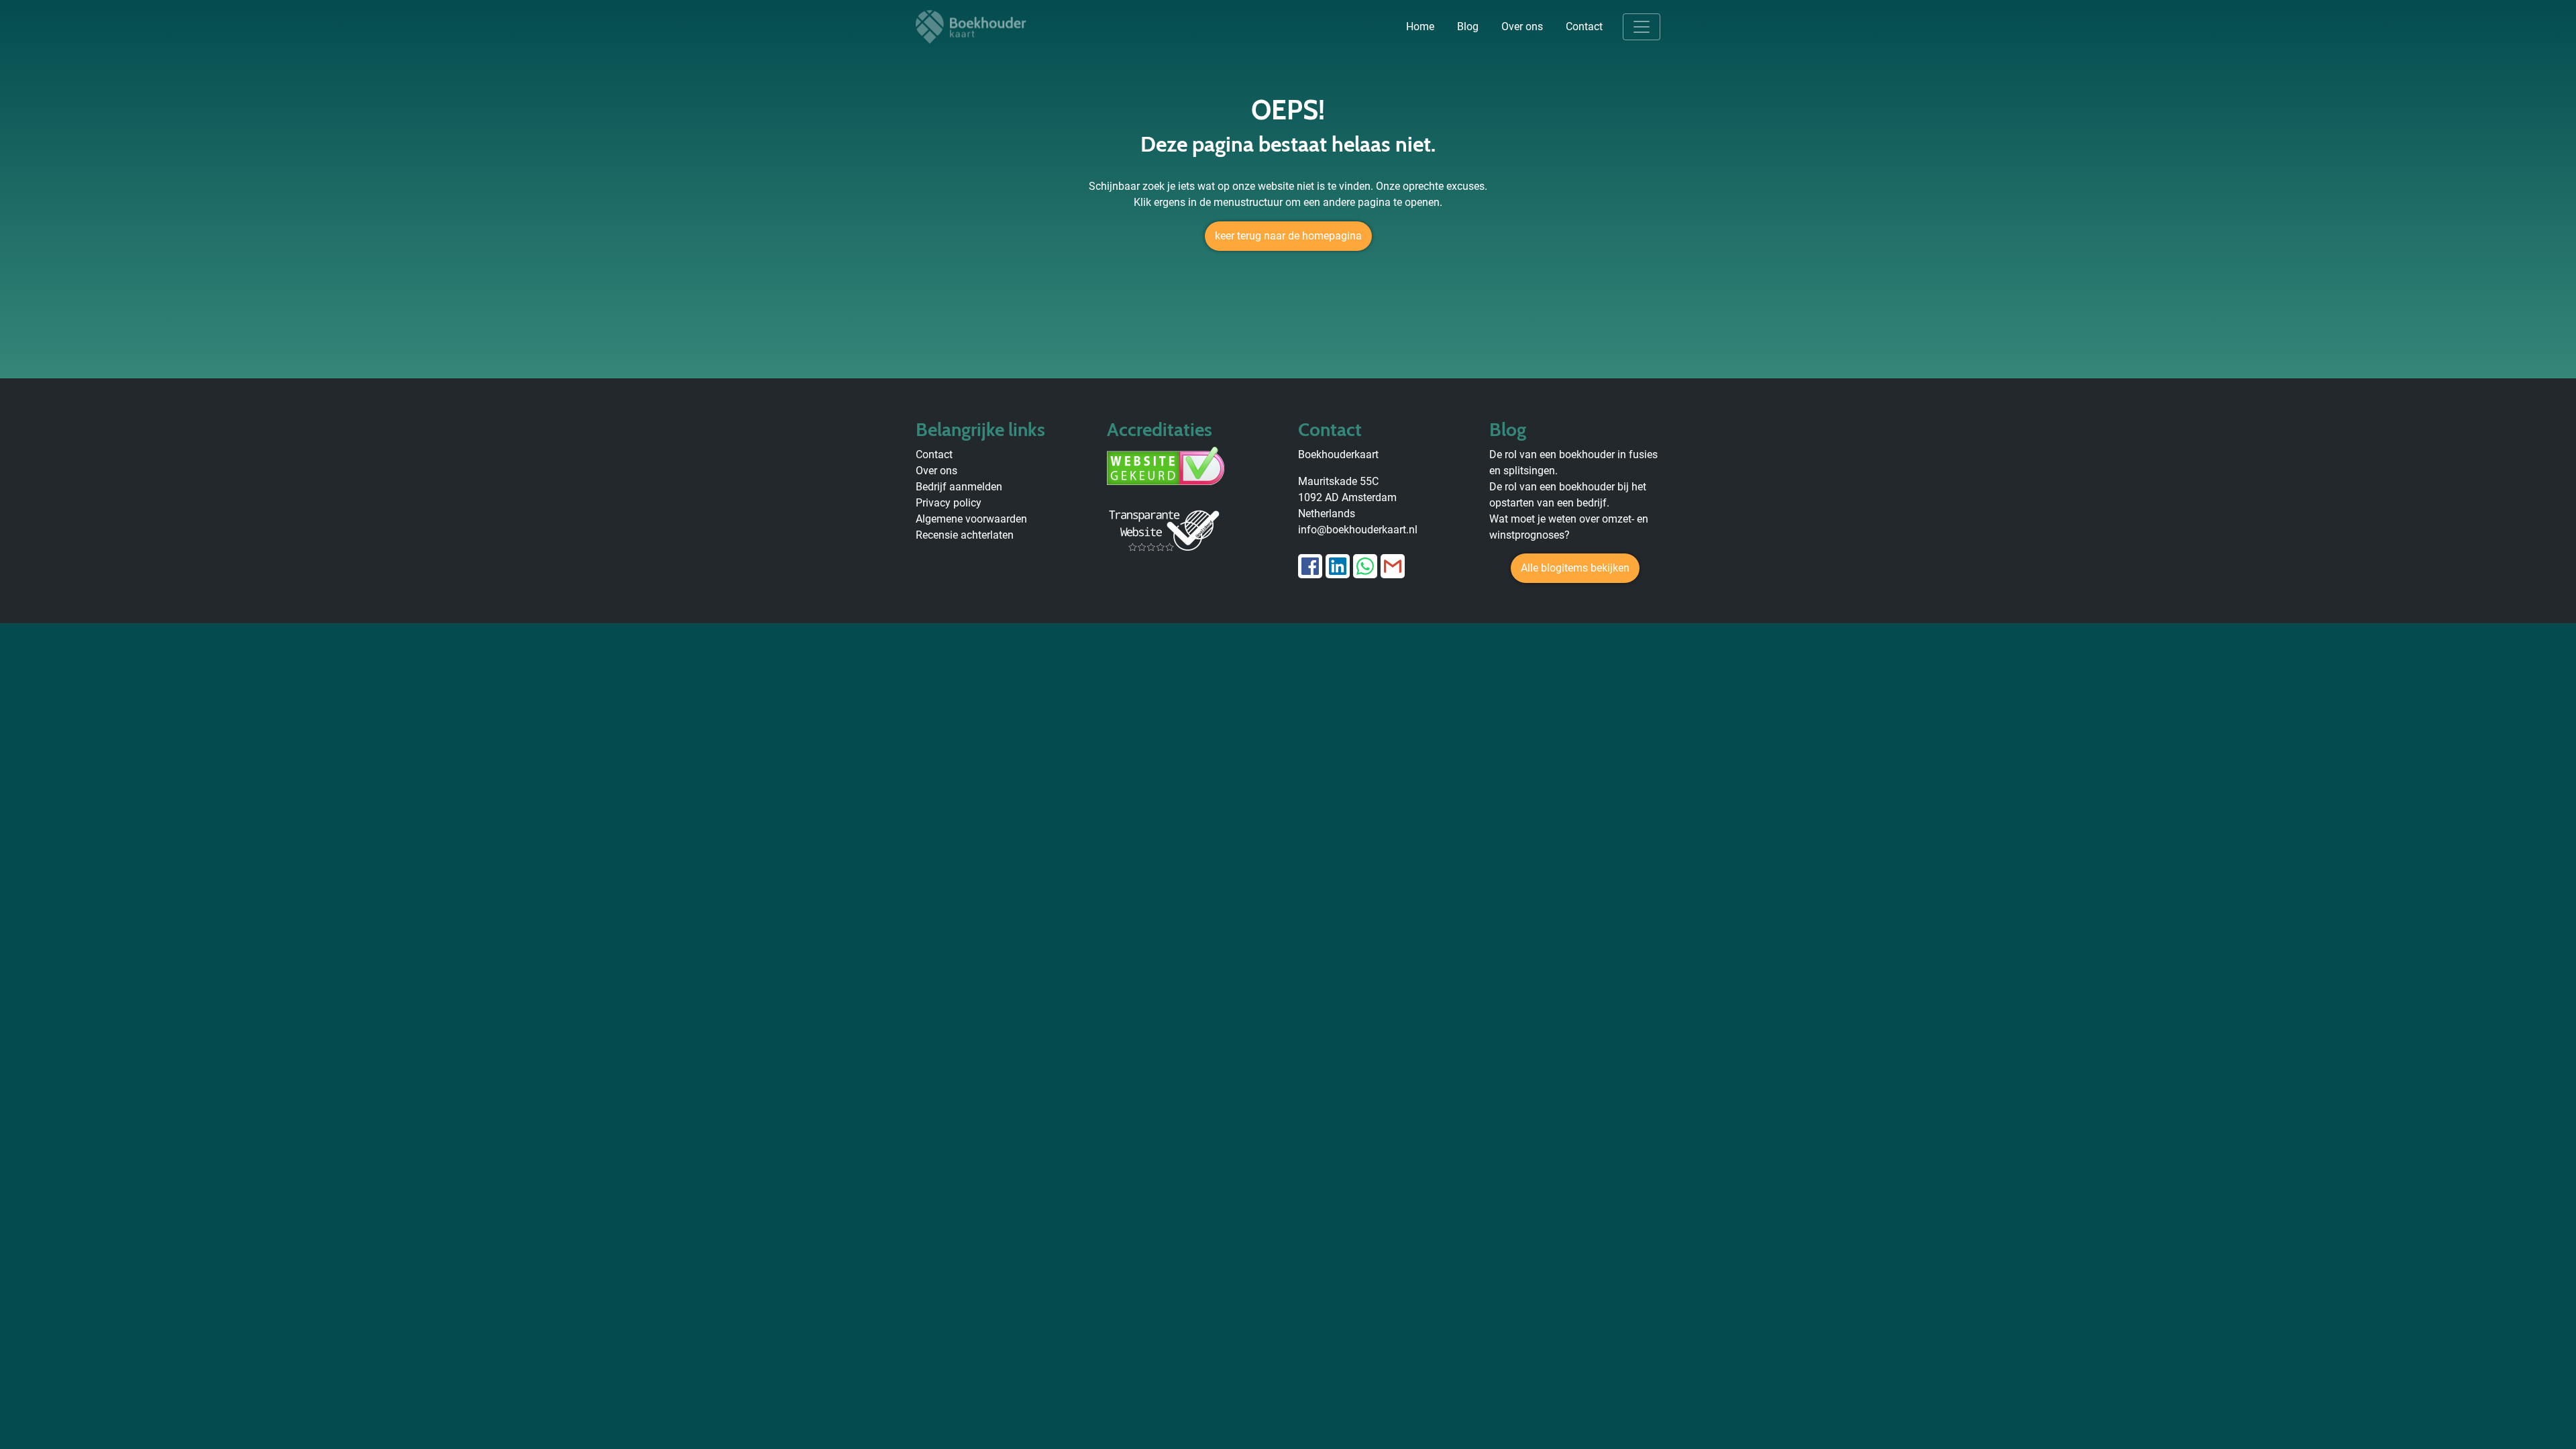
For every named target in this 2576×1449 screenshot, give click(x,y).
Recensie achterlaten (965, 535)
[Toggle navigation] (1642, 27)
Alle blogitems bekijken (1575, 568)
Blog (1468, 26)
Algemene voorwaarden (971, 519)
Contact (1584, 26)
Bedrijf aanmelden (959, 487)
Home (1420, 26)
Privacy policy (949, 503)
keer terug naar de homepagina (1288, 236)
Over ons (1522, 26)
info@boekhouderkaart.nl (1358, 530)
